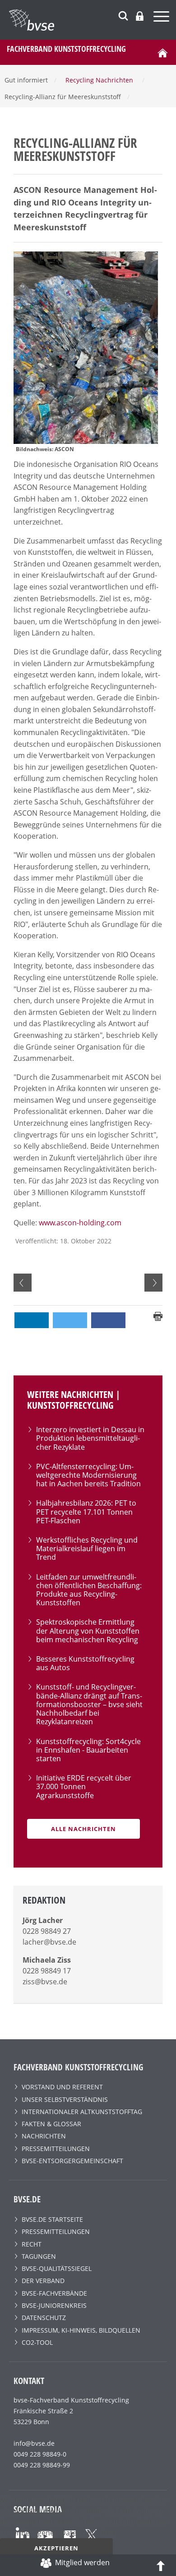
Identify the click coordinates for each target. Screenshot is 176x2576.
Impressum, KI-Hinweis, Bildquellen (81, 2330)
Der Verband (43, 2281)
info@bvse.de (34, 2443)
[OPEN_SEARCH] (123, 15)
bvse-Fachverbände (54, 2293)
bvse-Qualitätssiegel (57, 2268)
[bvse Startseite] (162, 52)
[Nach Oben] (161, 2565)
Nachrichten (44, 2136)
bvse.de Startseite (52, 2219)
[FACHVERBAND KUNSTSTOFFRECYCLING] (93, 20)
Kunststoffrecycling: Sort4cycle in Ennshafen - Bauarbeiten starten (88, 1750)
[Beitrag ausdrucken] (158, 1315)
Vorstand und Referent (62, 2087)
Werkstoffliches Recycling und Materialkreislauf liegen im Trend (87, 1548)
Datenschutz (44, 2318)
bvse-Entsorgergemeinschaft (72, 2161)
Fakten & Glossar (51, 2124)
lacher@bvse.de (49, 1942)
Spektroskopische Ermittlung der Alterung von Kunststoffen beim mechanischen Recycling (88, 1631)
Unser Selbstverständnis (65, 2099)
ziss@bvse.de (45, 1982)
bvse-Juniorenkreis (54, 2305)
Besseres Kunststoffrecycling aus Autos (85, 1663)
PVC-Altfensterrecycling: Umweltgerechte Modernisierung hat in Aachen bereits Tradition (88, 1475)
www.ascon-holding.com (80, 1223)
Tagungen (39, 2256)
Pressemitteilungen (56, 2149)
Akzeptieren (56, 2548)
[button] (32, 1320)
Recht (32, 2244)
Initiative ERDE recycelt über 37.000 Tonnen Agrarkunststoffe (84, 1786)
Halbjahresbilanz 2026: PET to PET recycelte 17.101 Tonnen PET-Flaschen (86, 1512)
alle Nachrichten (83, 1829)
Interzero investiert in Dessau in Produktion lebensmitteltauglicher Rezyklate (90, 1438)
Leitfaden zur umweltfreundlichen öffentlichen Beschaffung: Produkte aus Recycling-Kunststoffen (89, 1590)
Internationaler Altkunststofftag (82, 2112)
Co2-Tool (37, 2342)
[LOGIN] (140, 16)
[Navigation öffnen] (162, 18)
